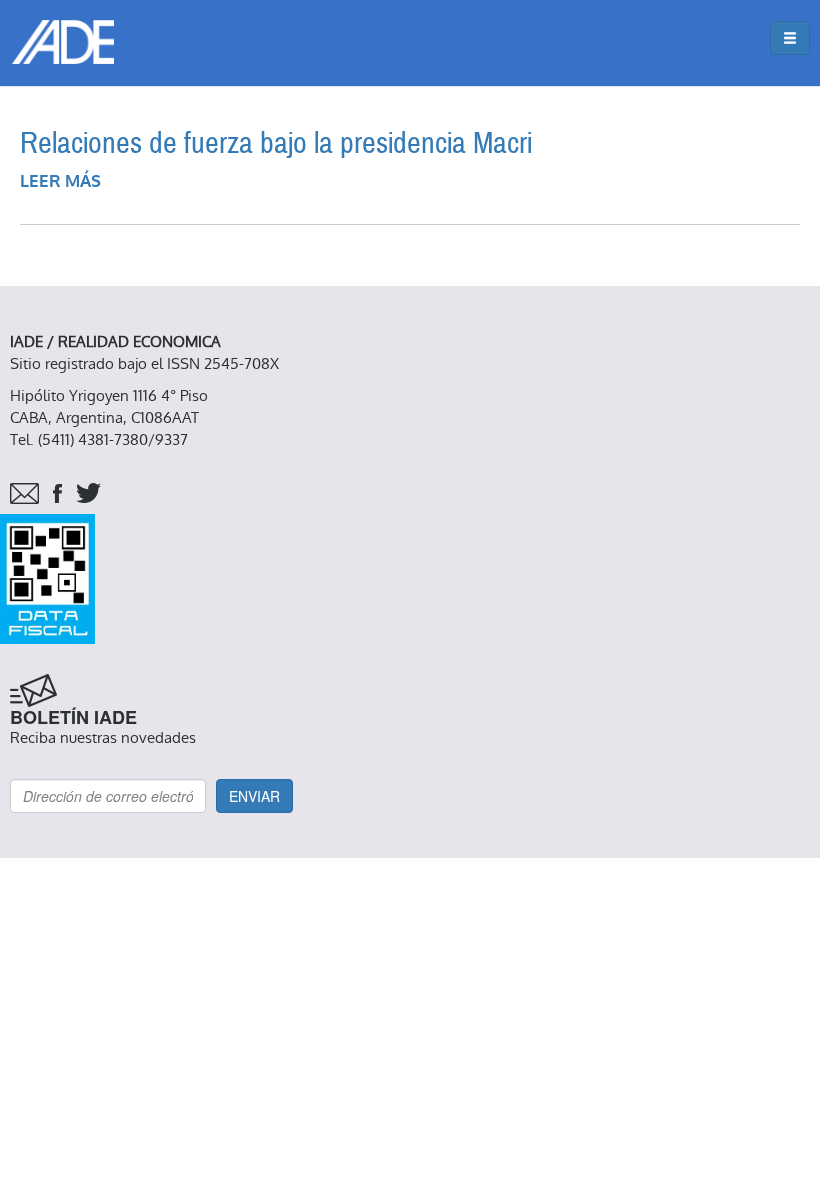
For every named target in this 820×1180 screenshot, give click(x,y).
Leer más (60, 181)
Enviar (254, 796)
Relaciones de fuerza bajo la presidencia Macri (276, 143)
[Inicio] (63, 42)
